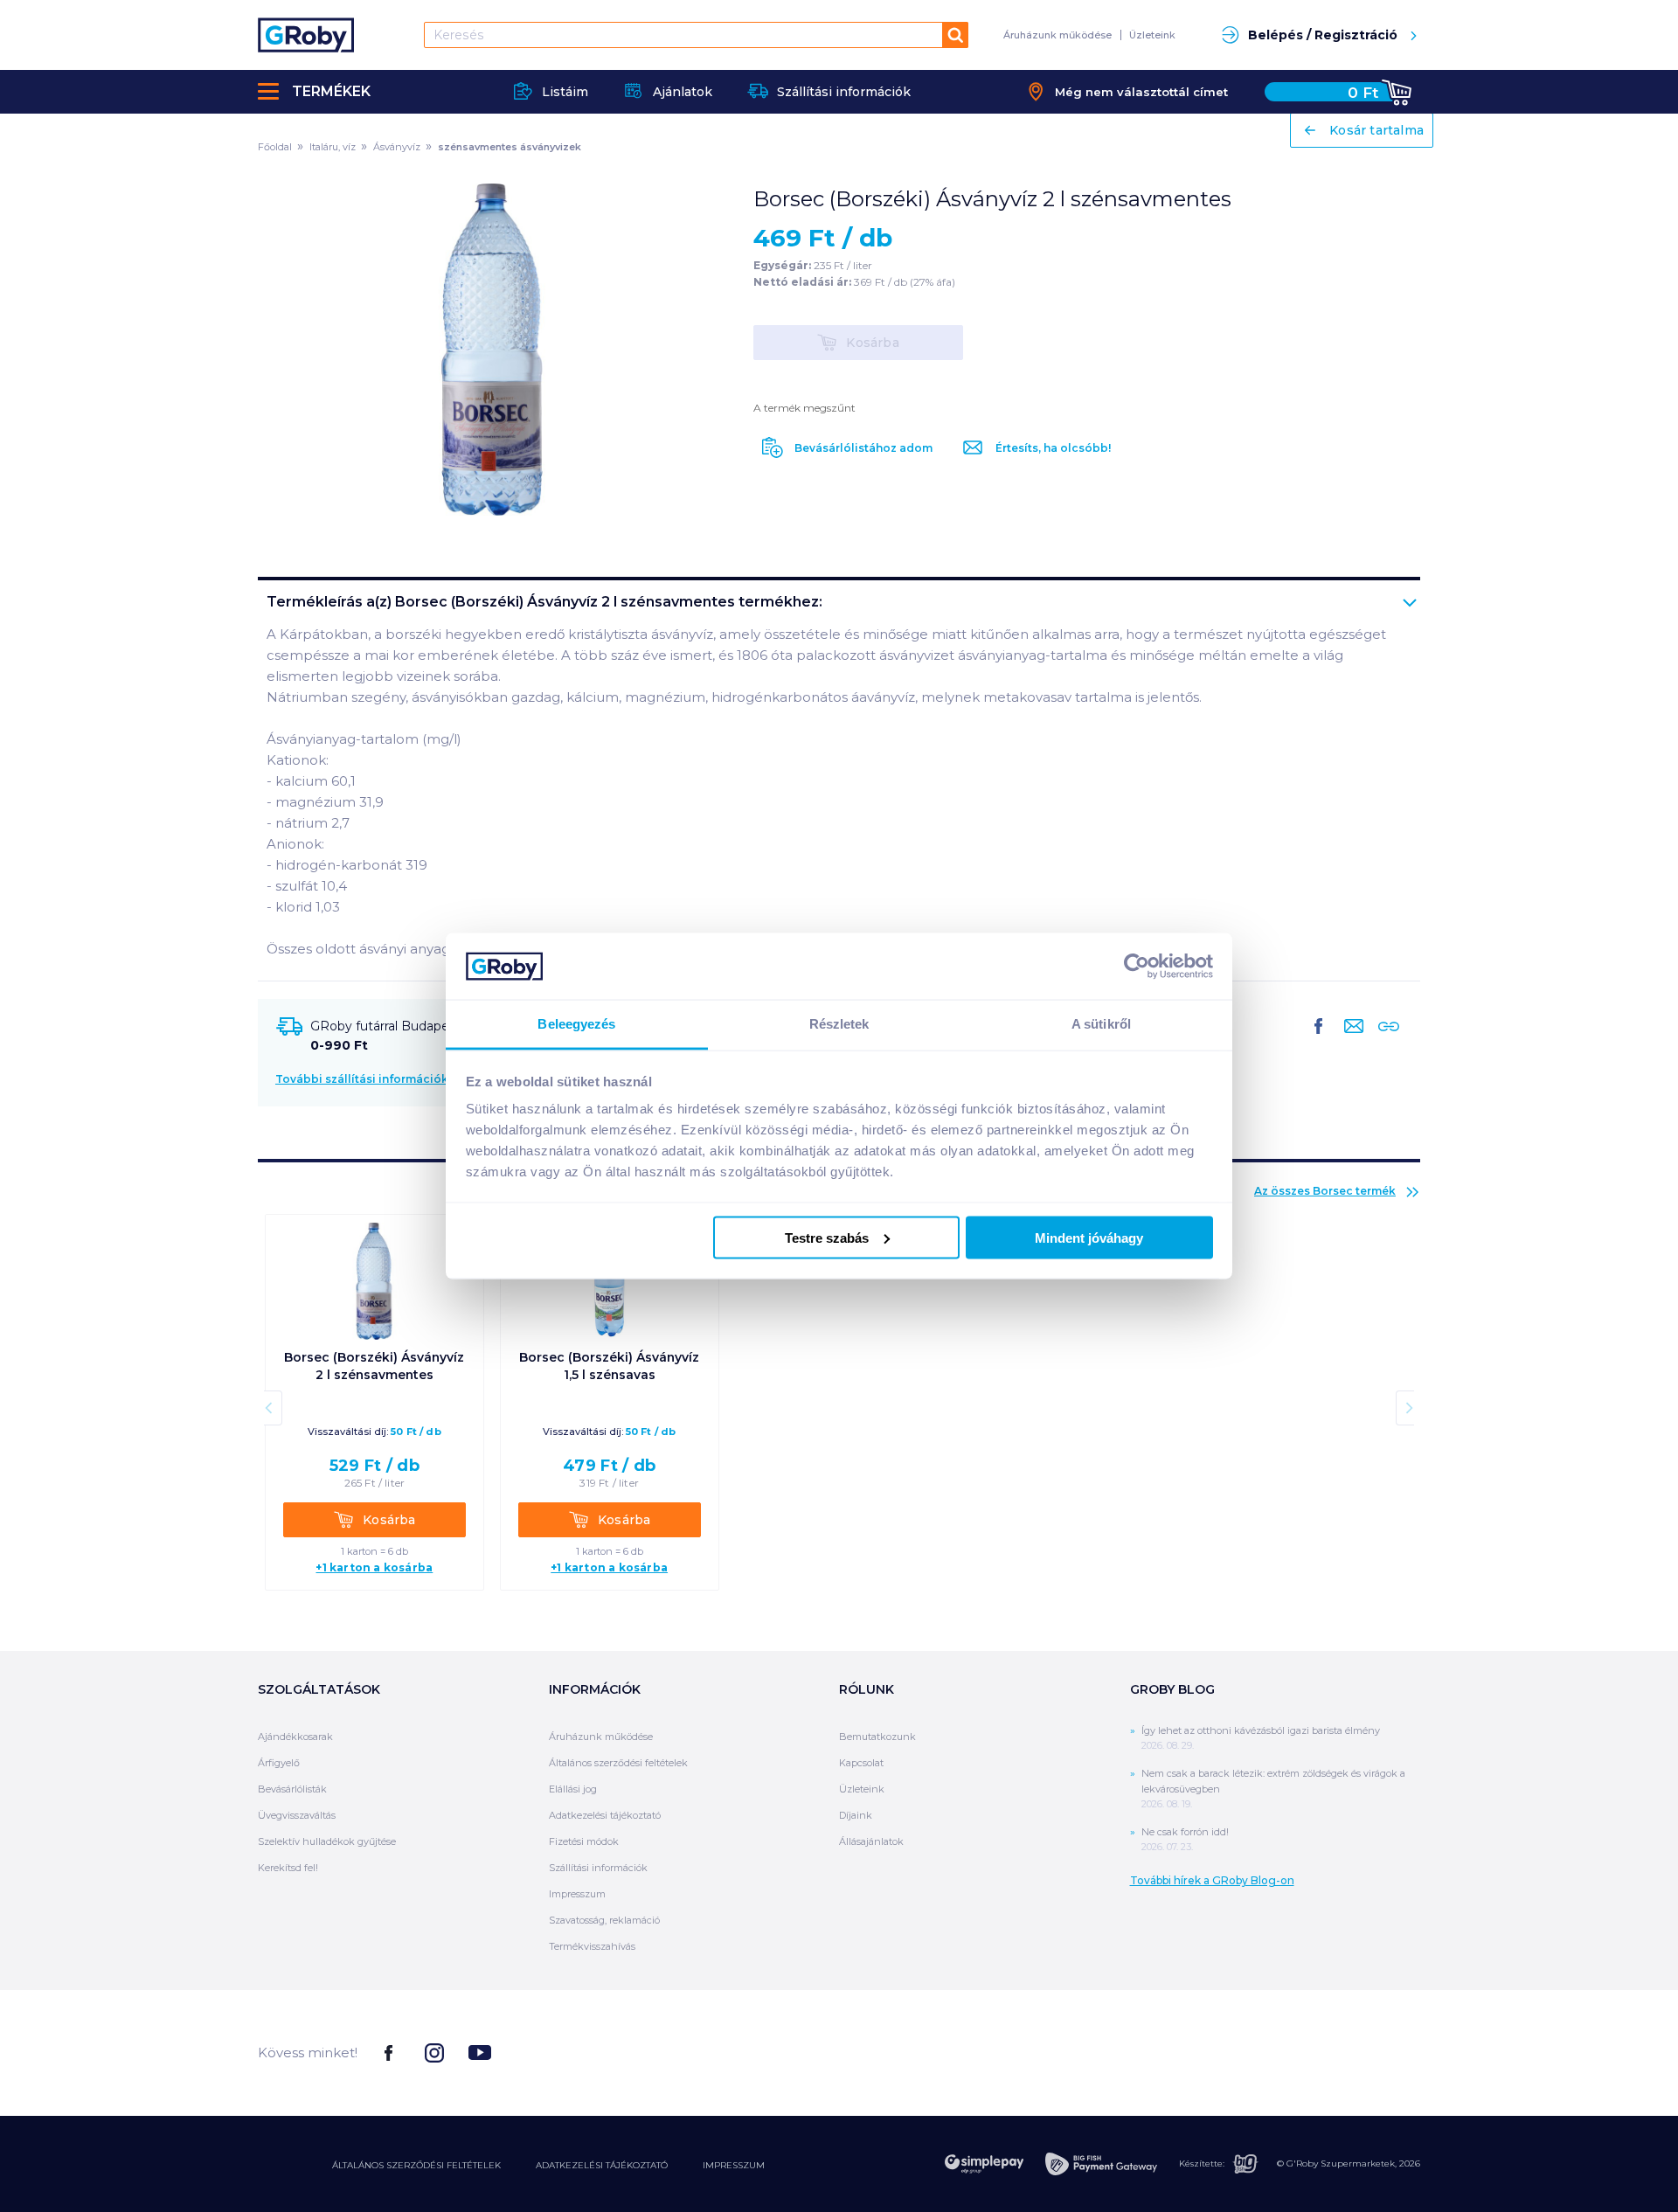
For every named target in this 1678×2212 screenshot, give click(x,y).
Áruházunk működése (1057, 35)
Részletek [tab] (839, 1024)
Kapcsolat (861, 1763)
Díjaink (856, 1815)
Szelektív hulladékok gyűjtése (327, 1841)
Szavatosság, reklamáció (604, 1920)
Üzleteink (1152, 35)
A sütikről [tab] (1101, 1024)
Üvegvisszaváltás (297, 1815)
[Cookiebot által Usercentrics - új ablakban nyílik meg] (1137, 966)
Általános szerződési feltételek (618, 1763)
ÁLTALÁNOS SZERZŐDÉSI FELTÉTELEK (416, 2165)
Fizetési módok (584, 1841)
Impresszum (577, 1894)
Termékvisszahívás (592, 1946)
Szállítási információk (598, 1868)
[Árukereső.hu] (1355, 2052)
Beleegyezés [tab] (576, 1024)
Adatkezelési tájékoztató (605, 1815)
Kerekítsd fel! (288, 1868)
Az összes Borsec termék (1325, 1191)
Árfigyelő (279, 1763)
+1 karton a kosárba (374, 1568)
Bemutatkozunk (877, 1737)
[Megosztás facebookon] (1319, 1040)
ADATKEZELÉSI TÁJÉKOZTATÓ (602, 2165)
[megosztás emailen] (1350, 1040)
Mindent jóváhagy (1089, 1237)
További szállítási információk (362, 1079)
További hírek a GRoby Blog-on (1212, 1880)
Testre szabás (827, 1237)
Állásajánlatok (871, 1841)
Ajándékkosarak (295, 1737)
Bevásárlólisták (292, 1789)
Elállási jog (573, 1789)
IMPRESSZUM (734, 2165)
